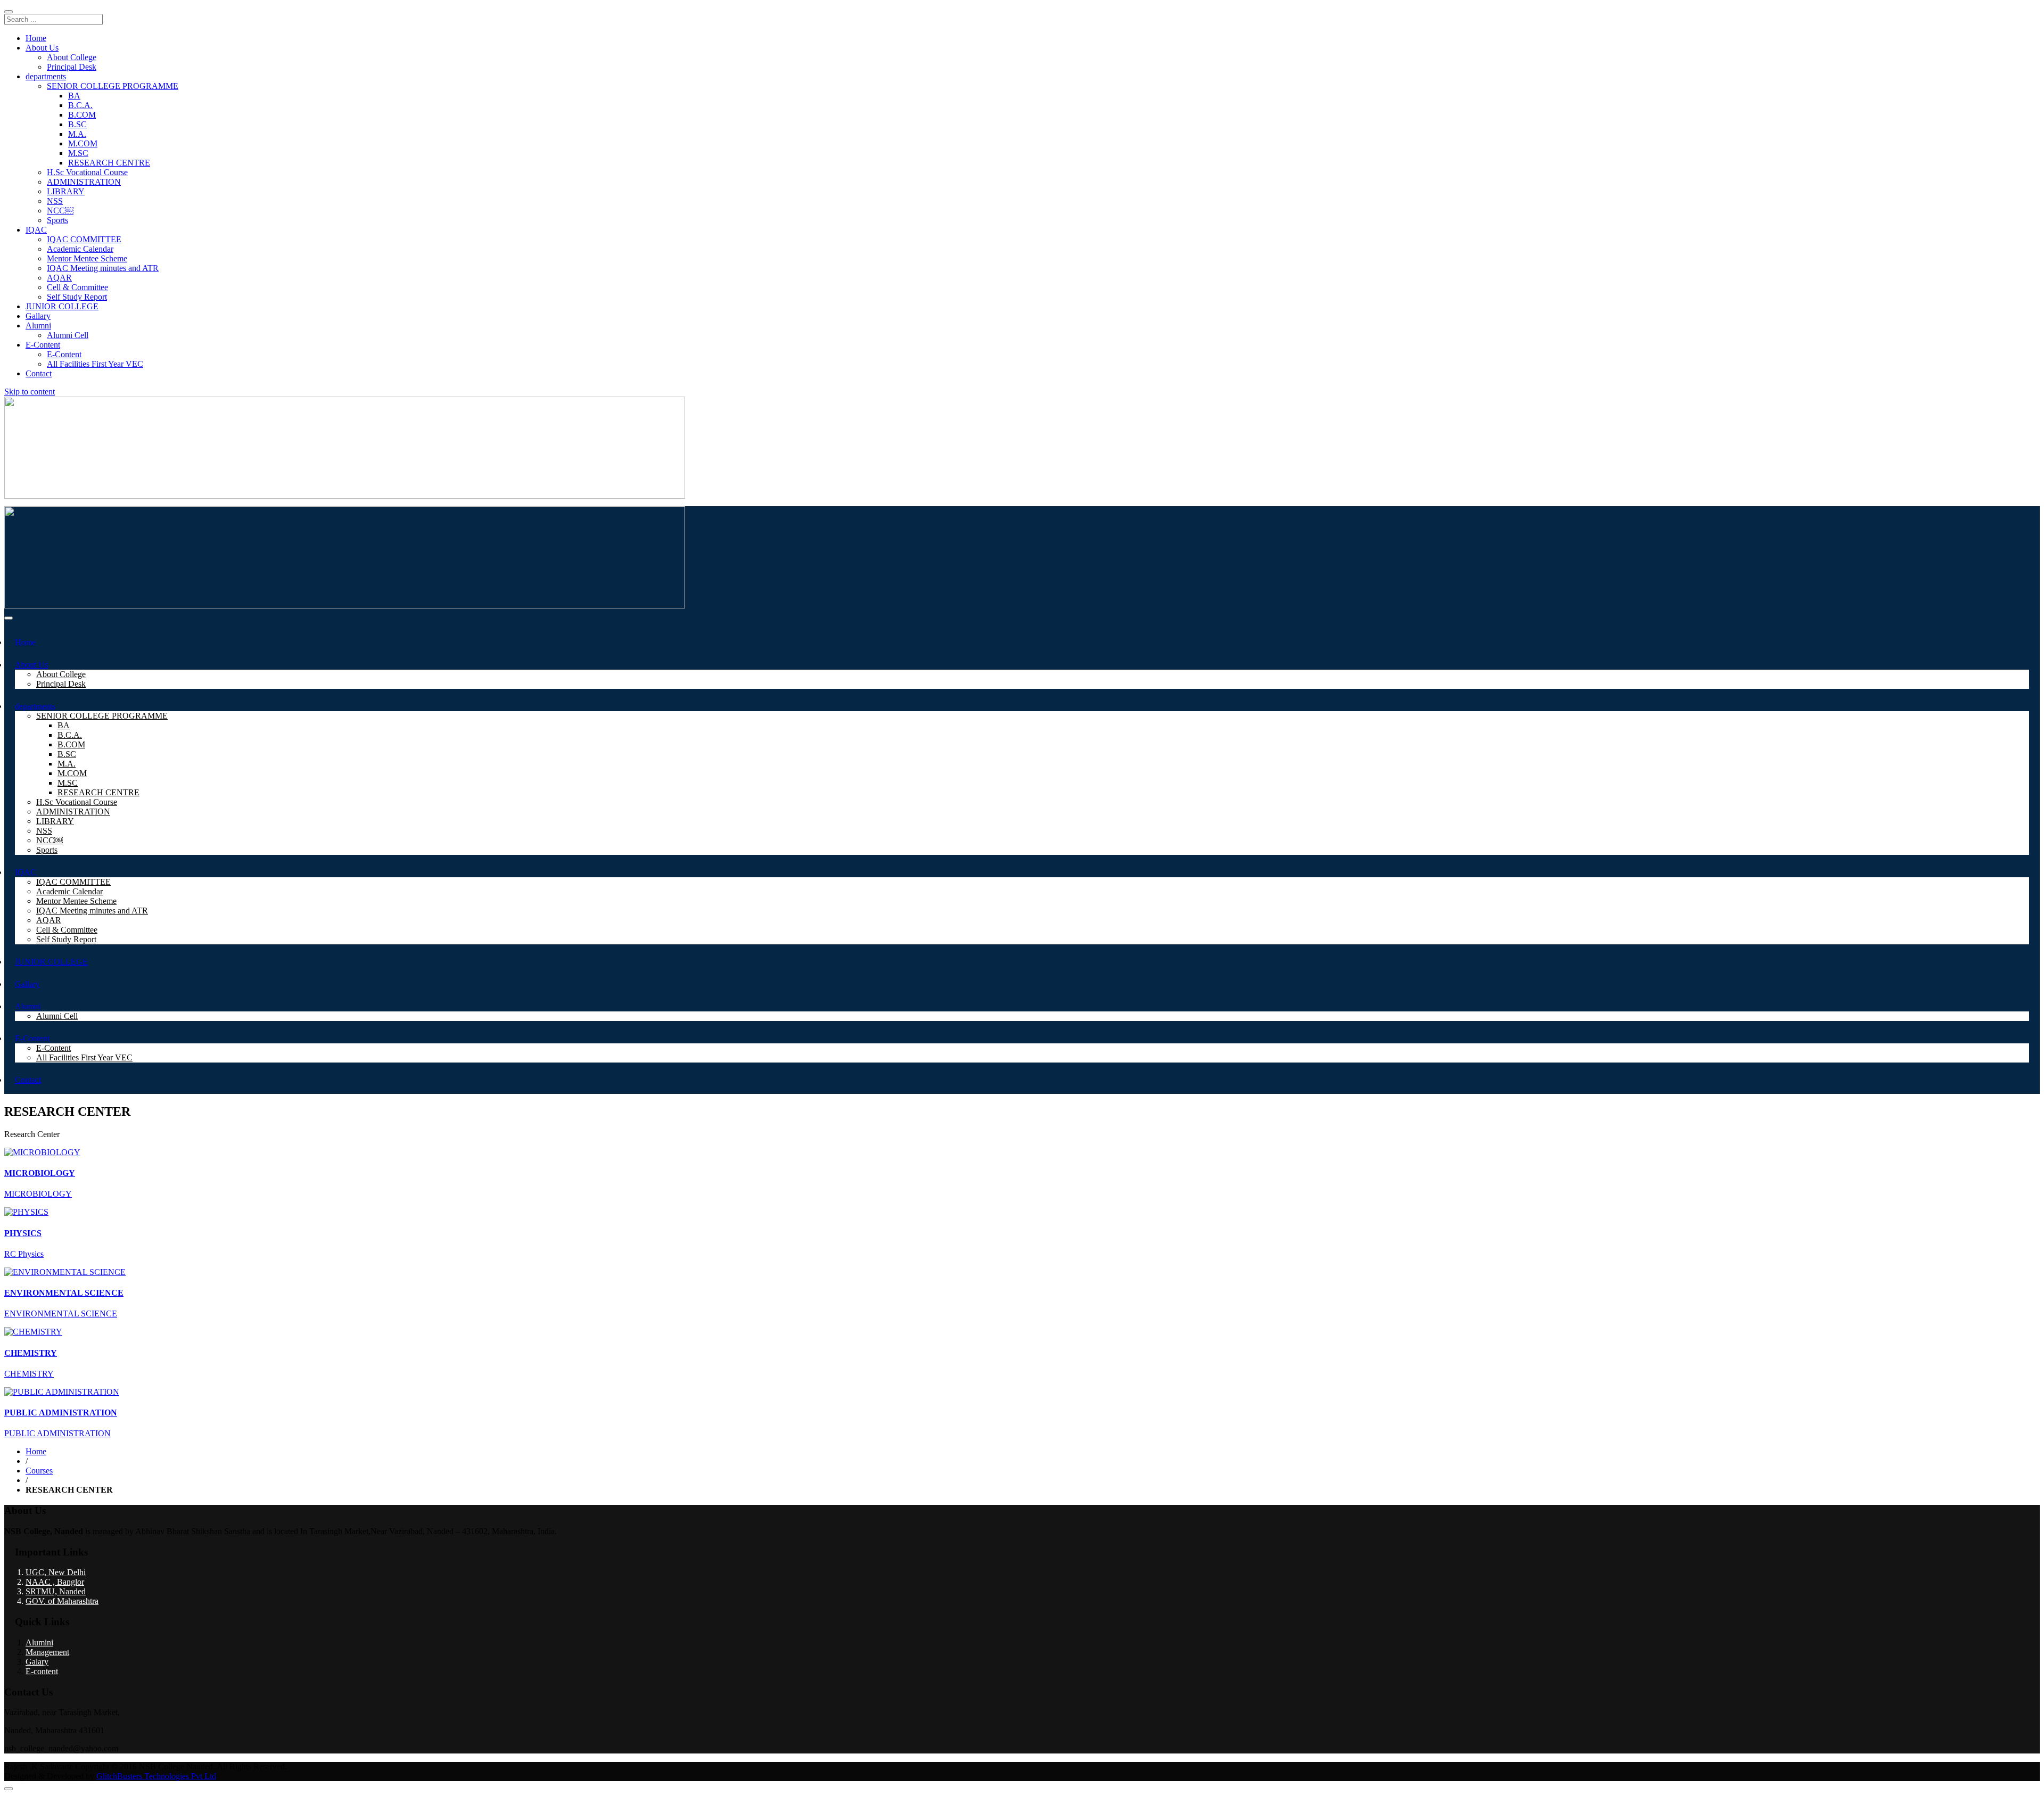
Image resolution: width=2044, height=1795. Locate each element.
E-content (42, 1671)
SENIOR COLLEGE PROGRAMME (113, 86)
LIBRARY (66, 191)
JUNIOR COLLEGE (62, 306)
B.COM (82, 115)
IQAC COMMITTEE (84, 239)
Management (47, 1652)
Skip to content (30, 392)
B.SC (77, 124)
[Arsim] (345, 606)
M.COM (83, 143)
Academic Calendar (80, 249)
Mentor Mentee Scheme (87, 258)
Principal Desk (72, 67)
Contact (39, 373)
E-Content (43, 345)
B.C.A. (80, 105)
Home (36, 38)
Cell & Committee (77, 287)
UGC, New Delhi (56, 1572)
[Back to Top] (9, 1789)
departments (46, 76)
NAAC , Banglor (55, 1582)
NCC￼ (60, 211)
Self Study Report (77, 297)
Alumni (38, 326)
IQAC (36, 230)
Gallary (38, 316)
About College (72, 57)
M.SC (78, 153)
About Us (42, 48)
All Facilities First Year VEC (95, 364)
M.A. (77, 134)
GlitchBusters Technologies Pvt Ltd (156, 1776)
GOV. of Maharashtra (62, 1601)
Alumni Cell (68, 335)
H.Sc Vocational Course (87, 172)
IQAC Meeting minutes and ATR (103, 268)
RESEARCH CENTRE (109, 163)
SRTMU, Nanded (56, 1591)
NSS (55, 201)
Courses (39, 1471)
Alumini (39, 1642)
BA (74, 96)
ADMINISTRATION (84, 182)
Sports (57, 220)
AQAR (59, 278)
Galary (37, 1662)
